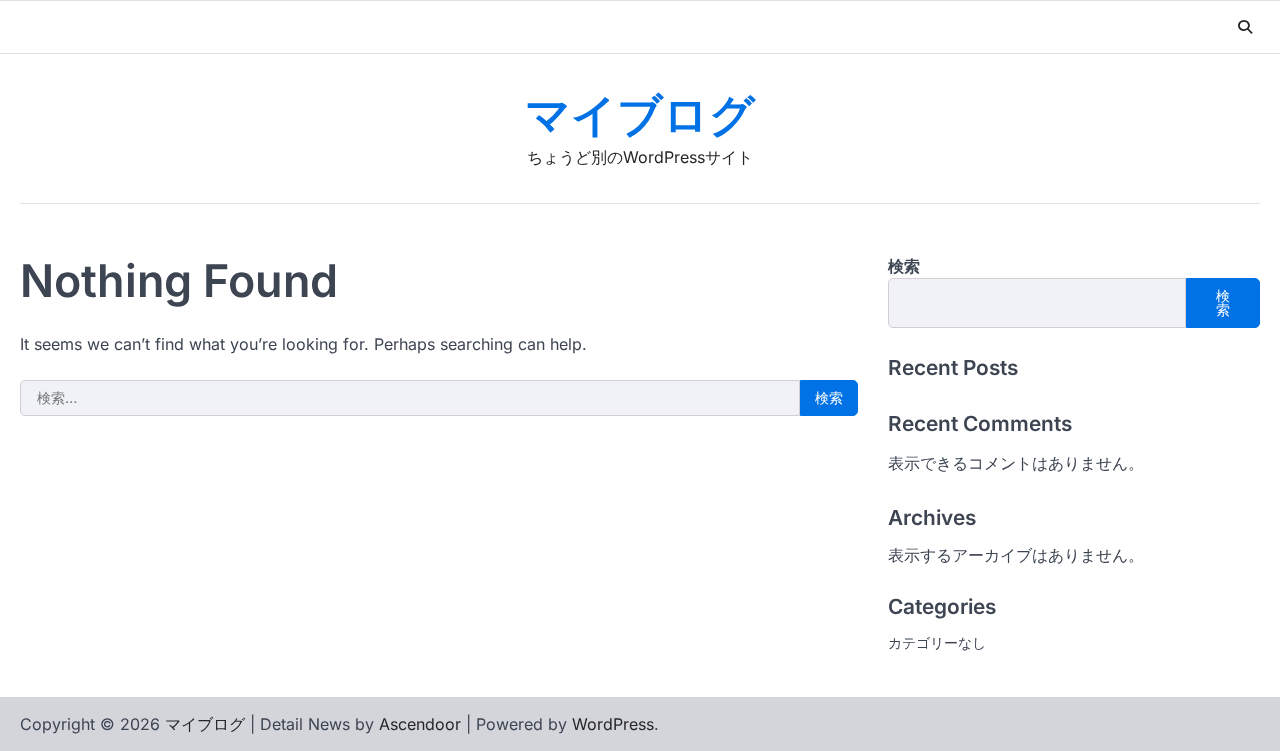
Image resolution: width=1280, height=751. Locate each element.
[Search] (1245, 27)
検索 (904, 266)
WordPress (613, 724)
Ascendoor (420, 724)
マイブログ (640, 117)
